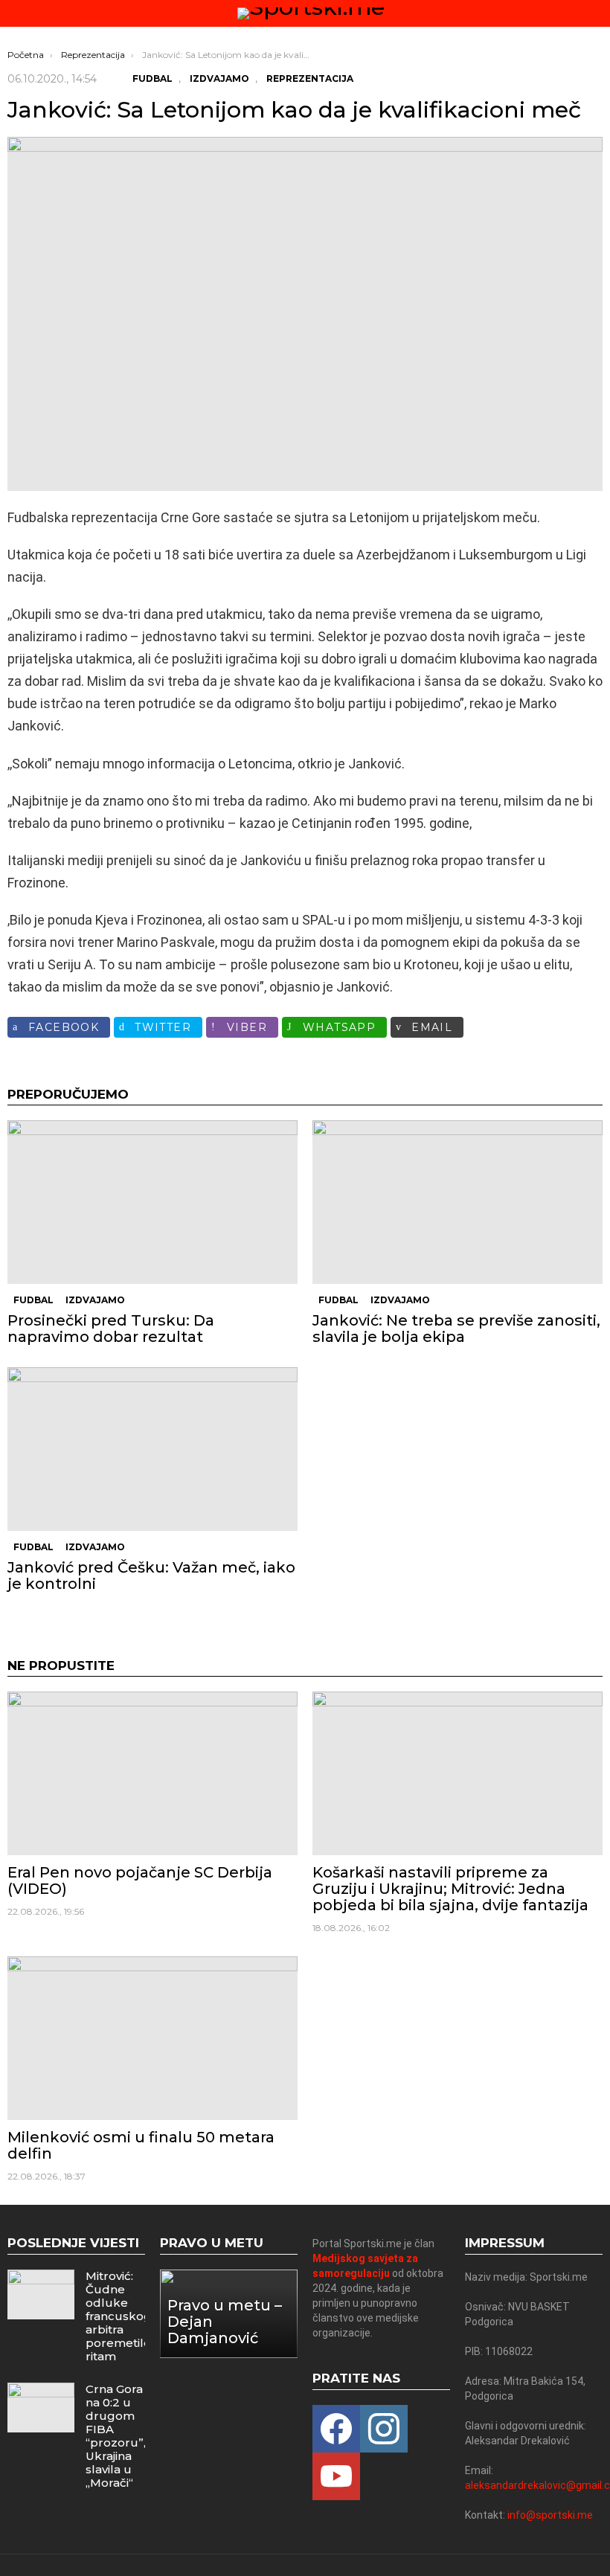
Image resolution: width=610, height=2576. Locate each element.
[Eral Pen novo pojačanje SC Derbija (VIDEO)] (152, 1773)
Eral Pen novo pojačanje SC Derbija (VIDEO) (140, 1880)
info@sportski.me (550, 2515)
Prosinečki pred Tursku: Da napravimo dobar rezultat (111, 1329)
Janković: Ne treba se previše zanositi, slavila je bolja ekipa (456, 1329)
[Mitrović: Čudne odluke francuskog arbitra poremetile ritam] (41, 2294)
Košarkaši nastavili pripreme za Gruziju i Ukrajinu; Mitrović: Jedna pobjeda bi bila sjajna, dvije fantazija (450, 1889)
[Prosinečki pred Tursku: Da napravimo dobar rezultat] (152, 1202)
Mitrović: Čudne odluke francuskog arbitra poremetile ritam (119, 2316)
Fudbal (33, 1300)
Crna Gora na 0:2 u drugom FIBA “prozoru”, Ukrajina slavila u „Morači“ (116, 2436)
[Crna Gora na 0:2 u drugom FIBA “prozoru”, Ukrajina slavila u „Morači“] (41, 2408)
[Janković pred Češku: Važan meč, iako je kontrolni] (152, 1449)
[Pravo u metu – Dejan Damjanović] (229, 2314)
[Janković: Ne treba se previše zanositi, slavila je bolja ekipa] (457, 1202)
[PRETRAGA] (597, 13)
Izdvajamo (95, 1300)
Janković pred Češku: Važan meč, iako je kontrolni (151, 1576)
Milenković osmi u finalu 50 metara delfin (141, 2145)
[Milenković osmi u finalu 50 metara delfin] (152, 2038)
